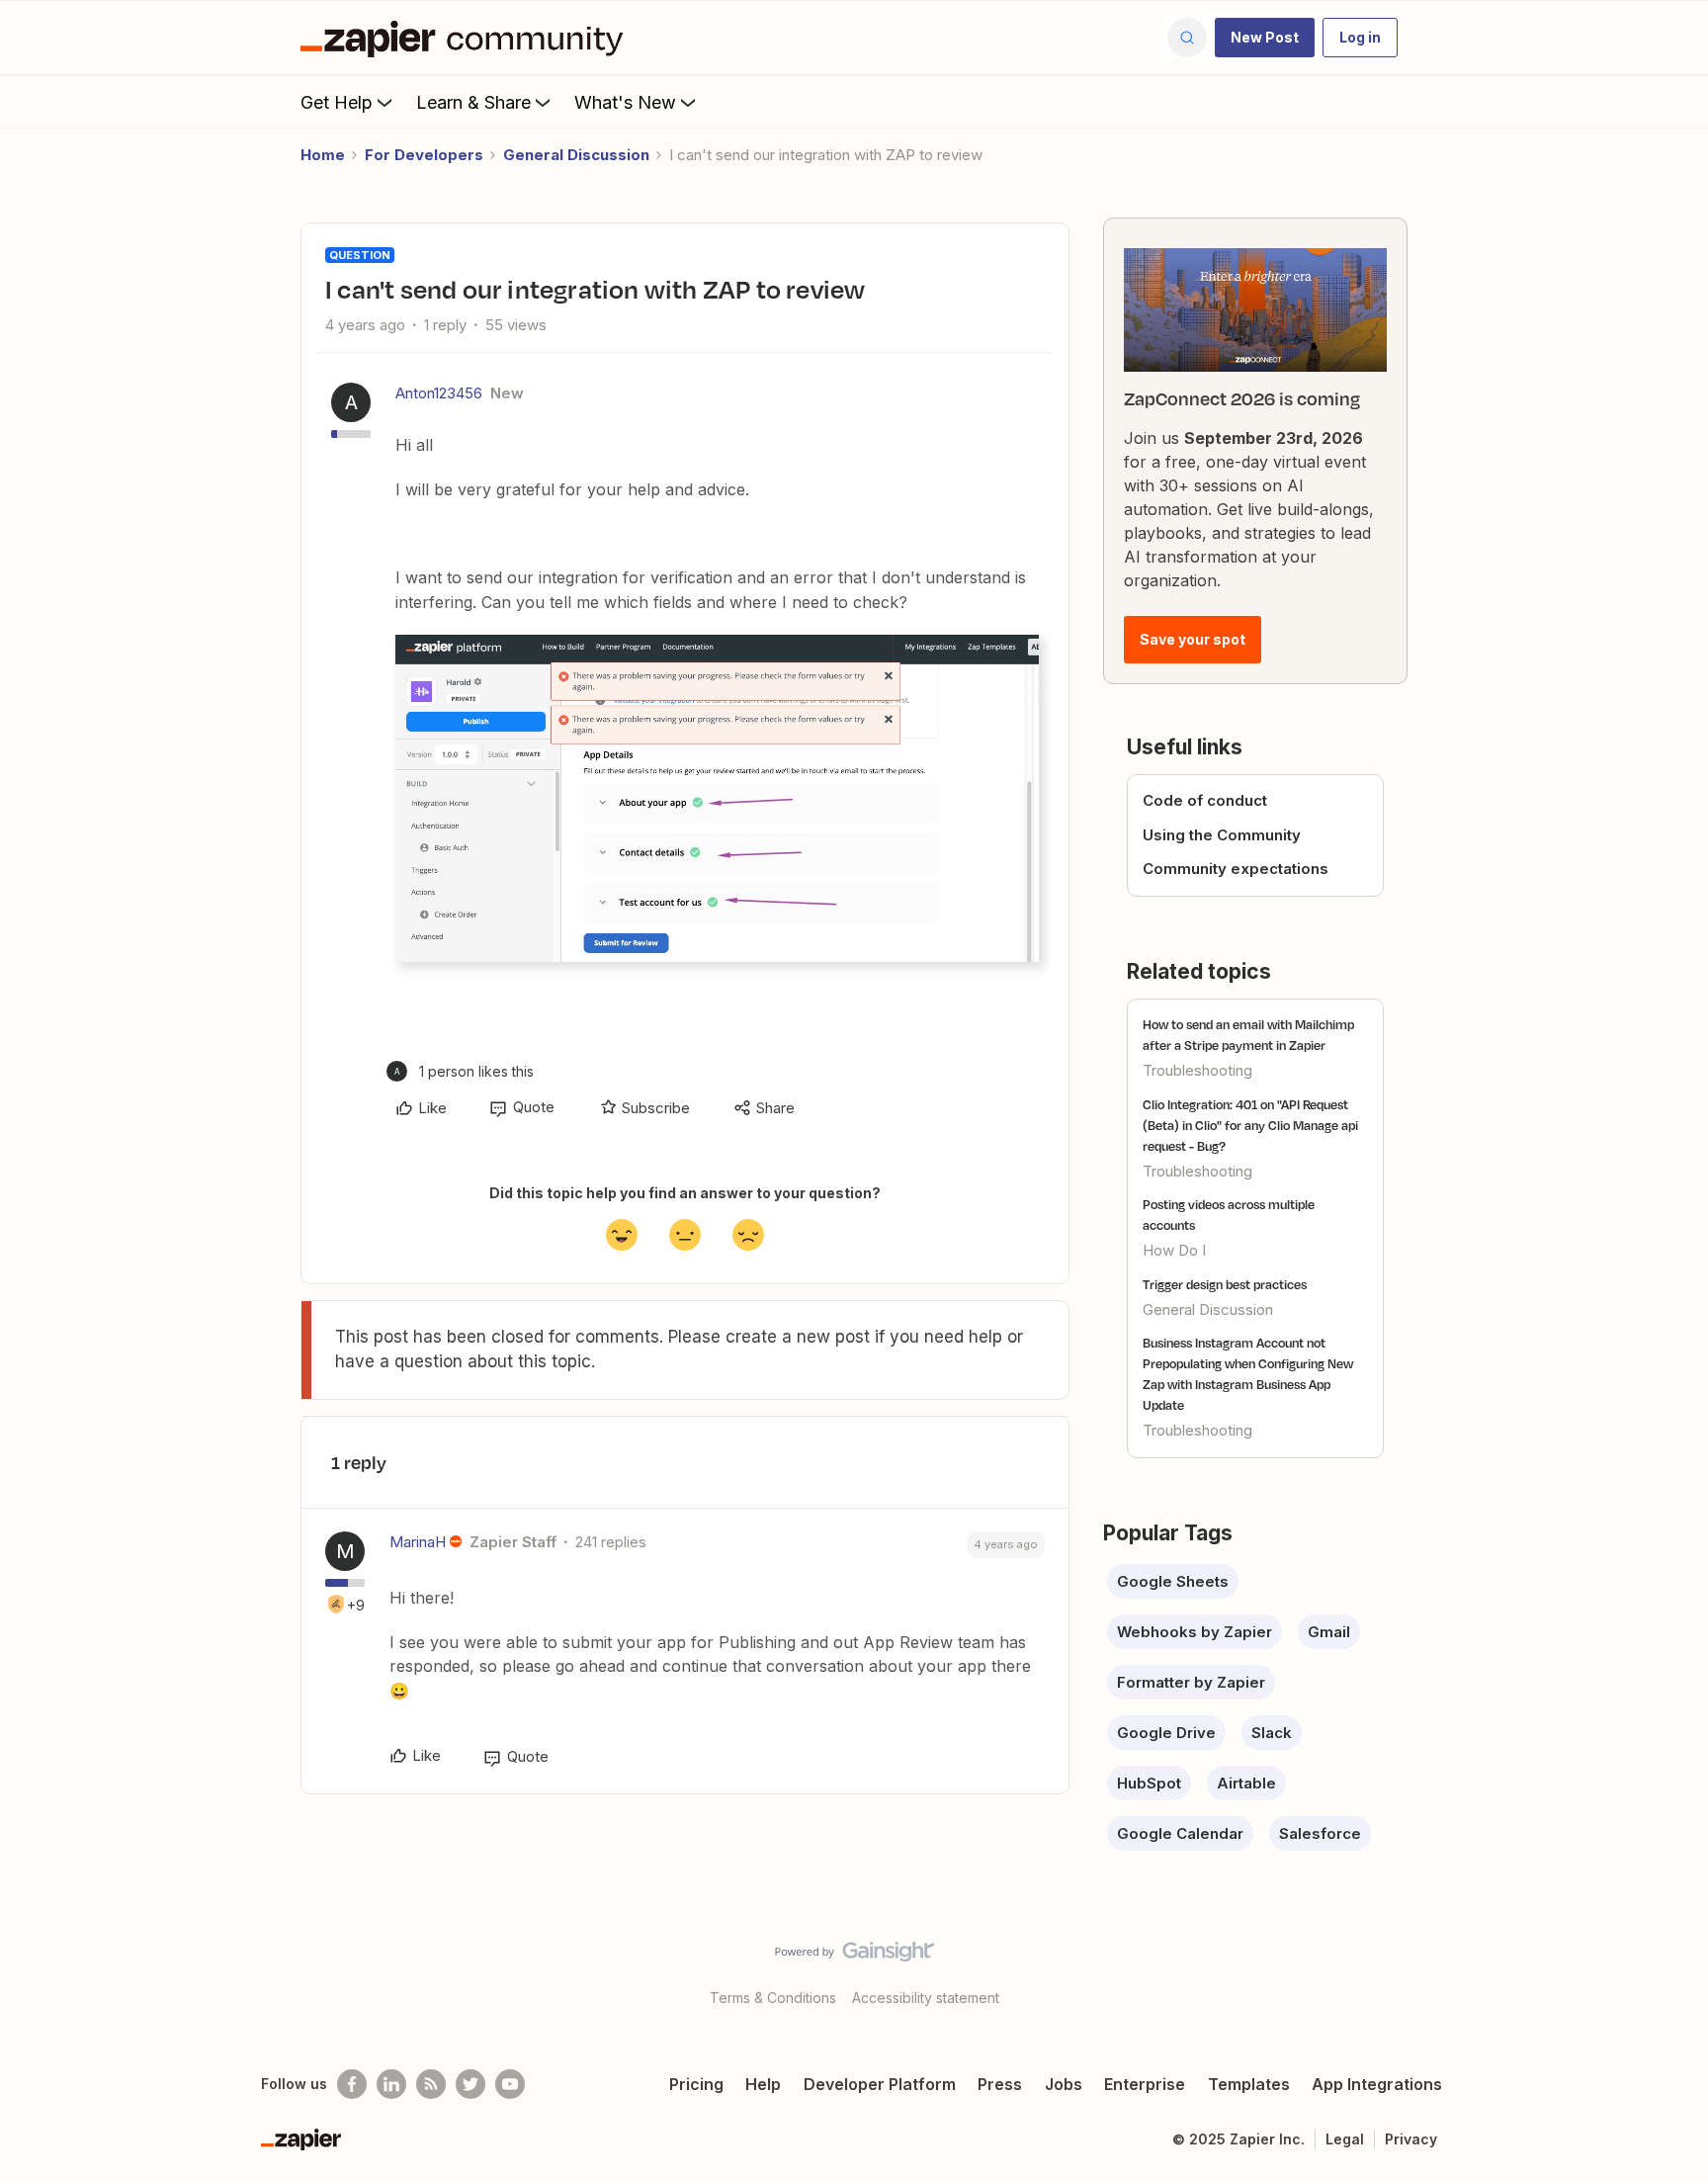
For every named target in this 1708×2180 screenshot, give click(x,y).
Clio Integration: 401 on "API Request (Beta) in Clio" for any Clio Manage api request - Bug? (1250, 1125)
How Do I (1174, 1250)
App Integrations (1377, 2084)
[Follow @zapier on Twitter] (470, 2084)
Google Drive (1166, 1733)
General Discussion (576, 155)
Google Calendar (1180, 1833)
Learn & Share (473, 102)
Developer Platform (880, 2084)
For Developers (424, 155)
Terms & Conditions (773, 1998)
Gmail (1329, 1632)
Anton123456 (439, 393)
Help (763, 2084)
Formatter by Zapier (1191, 1682)
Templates (1249, 2084)
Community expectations (1236, 869)
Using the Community (1222, 835)
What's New (625, 102)
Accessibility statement (926, 1998)
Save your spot (1193, 639)
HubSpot (1149, 1783)
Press (1000, 2084)
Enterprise (1145, 2084)
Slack (1272, 1733)
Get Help (337, 102)
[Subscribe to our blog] (431, 2084)
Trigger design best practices (1225, 1284)
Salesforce (1320, 1833)
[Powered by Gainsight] (854, 1957)
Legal (1345, 2139)
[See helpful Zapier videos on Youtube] (510, 2084)
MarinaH (418, 1542)
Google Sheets (1173, 1581)
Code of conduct (1205, 800)
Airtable (1246, 1783)
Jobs (1064, 2084)
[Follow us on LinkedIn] (391, 2084)
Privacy (1411, 2139)
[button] (1265, 38)
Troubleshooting (1197, 1070)
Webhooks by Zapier (1195, 1632)
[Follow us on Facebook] (352, 2084)
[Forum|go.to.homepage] (467, 38)
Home (323, 155)
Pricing (696, 2084)
